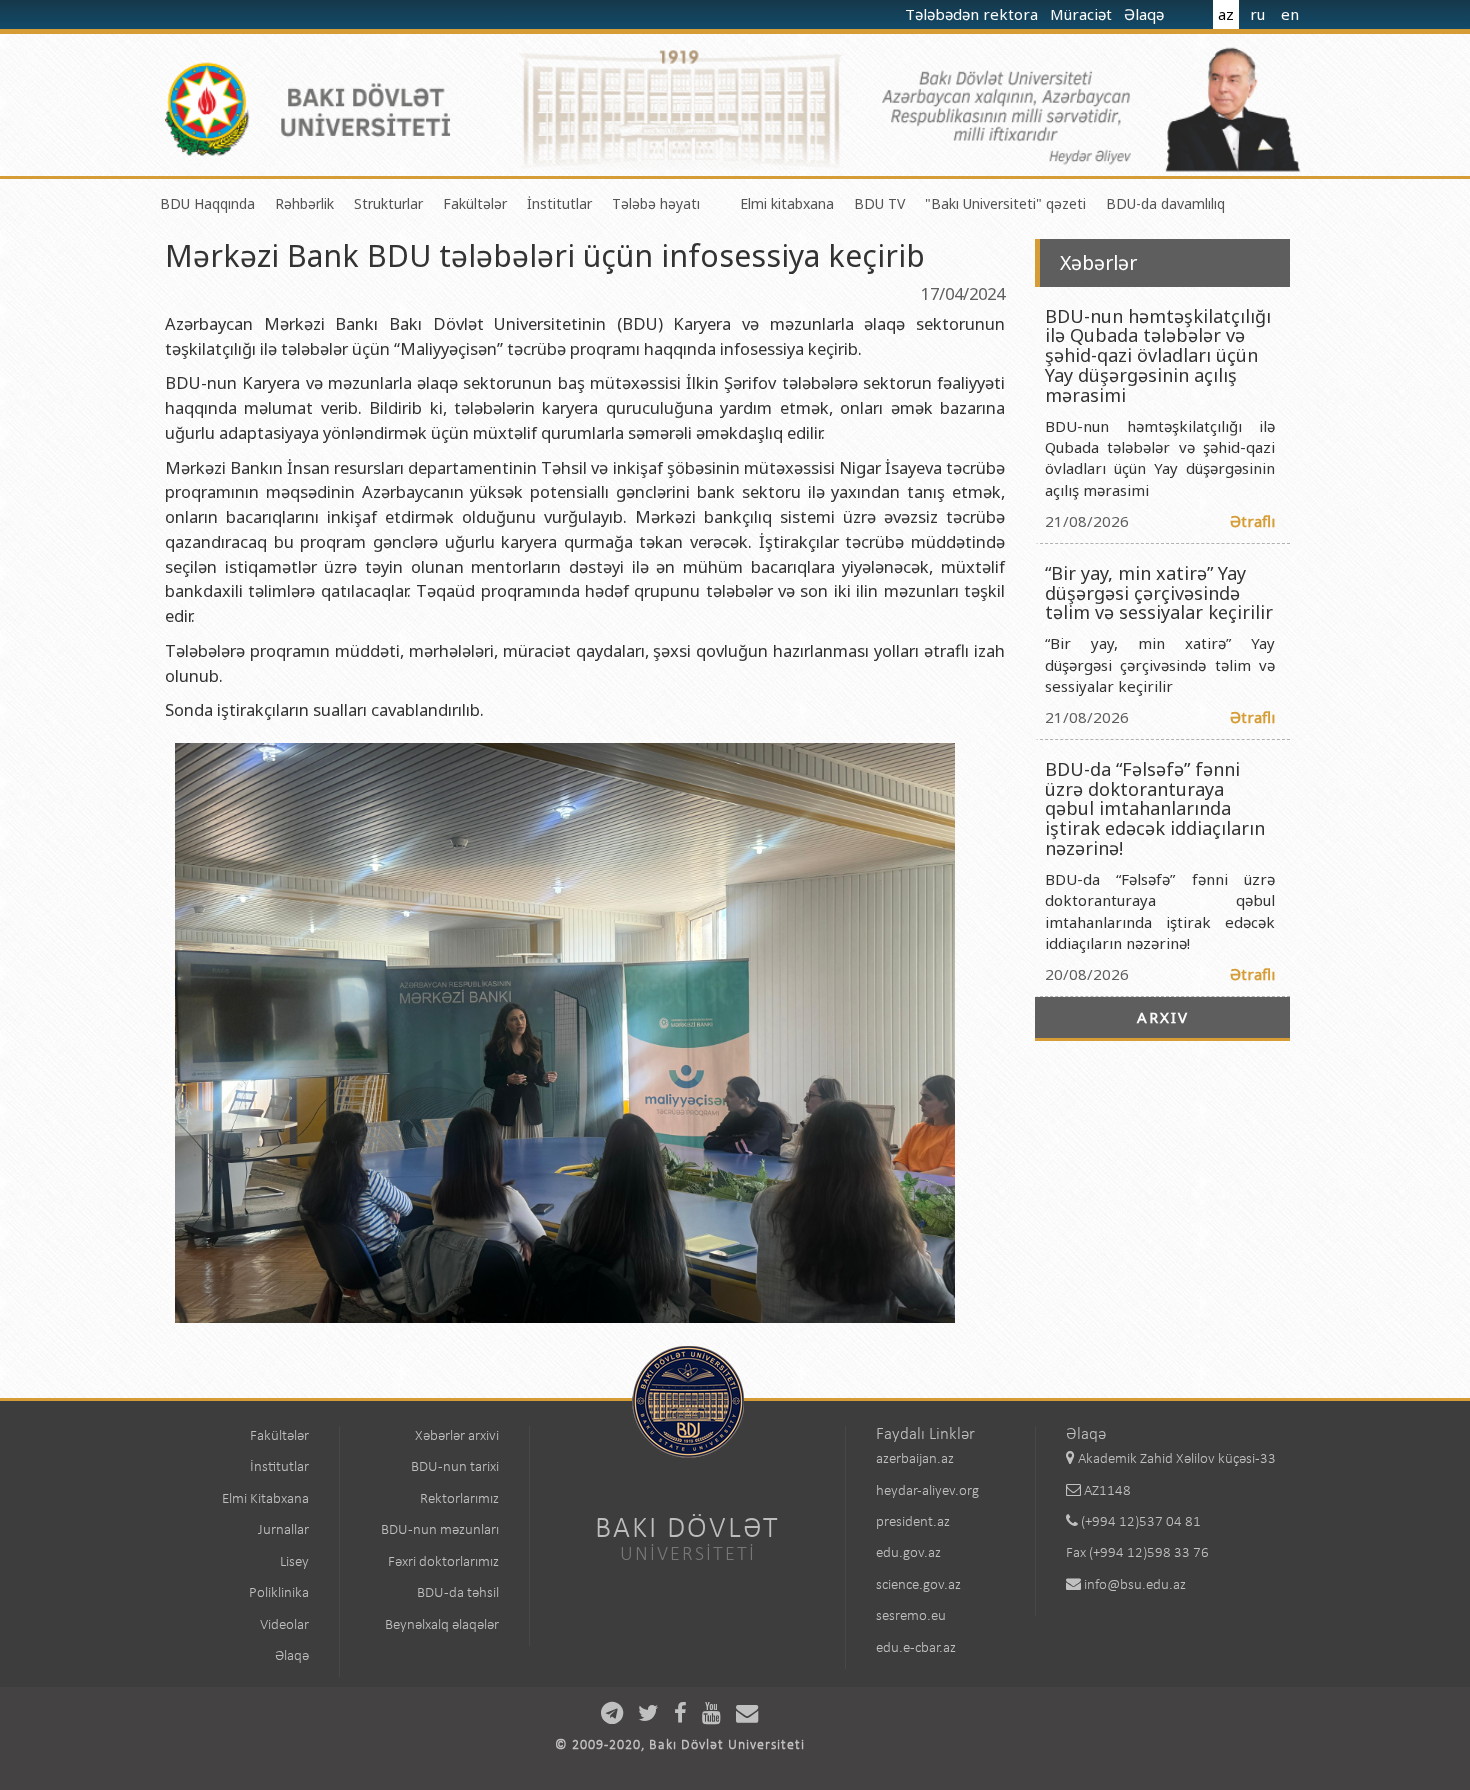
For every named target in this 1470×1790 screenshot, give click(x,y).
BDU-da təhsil (458, 1593)
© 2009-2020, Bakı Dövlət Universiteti (680, 1745)
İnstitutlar (559, 203)
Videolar (284, 1625)
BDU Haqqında (207, 203)
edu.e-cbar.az (916, 1648)
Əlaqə (1146, 14)
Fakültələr (475, 203)
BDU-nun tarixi (455, 1467)
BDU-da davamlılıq (1165, 203)
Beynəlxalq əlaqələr (442, 1625)
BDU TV (879, 203)
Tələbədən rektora (973, 14)
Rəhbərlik (304, 203)
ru (1257, 14)
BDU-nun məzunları (440, 1530)
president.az (913, 1522)
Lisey (294, 1562)
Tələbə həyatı (656, 203)
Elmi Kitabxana (265, 1499)
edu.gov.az (908, 1553)
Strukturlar (388, 203)
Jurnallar (283, 1530)
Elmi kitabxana (787, 203)
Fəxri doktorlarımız (443, 1562)
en (1290, 14)
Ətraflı (1252, 521)
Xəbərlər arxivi (457, 1436)
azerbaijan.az (915, 1459)
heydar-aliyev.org (927, 1491)
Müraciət (1083, 14)
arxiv (1163, 1017)
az (1226, 14)
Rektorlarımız (459, 1499)
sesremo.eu (911, 1616)
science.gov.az (918, 1585)
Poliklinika (279, 1593)
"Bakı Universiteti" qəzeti (1005, 203)
